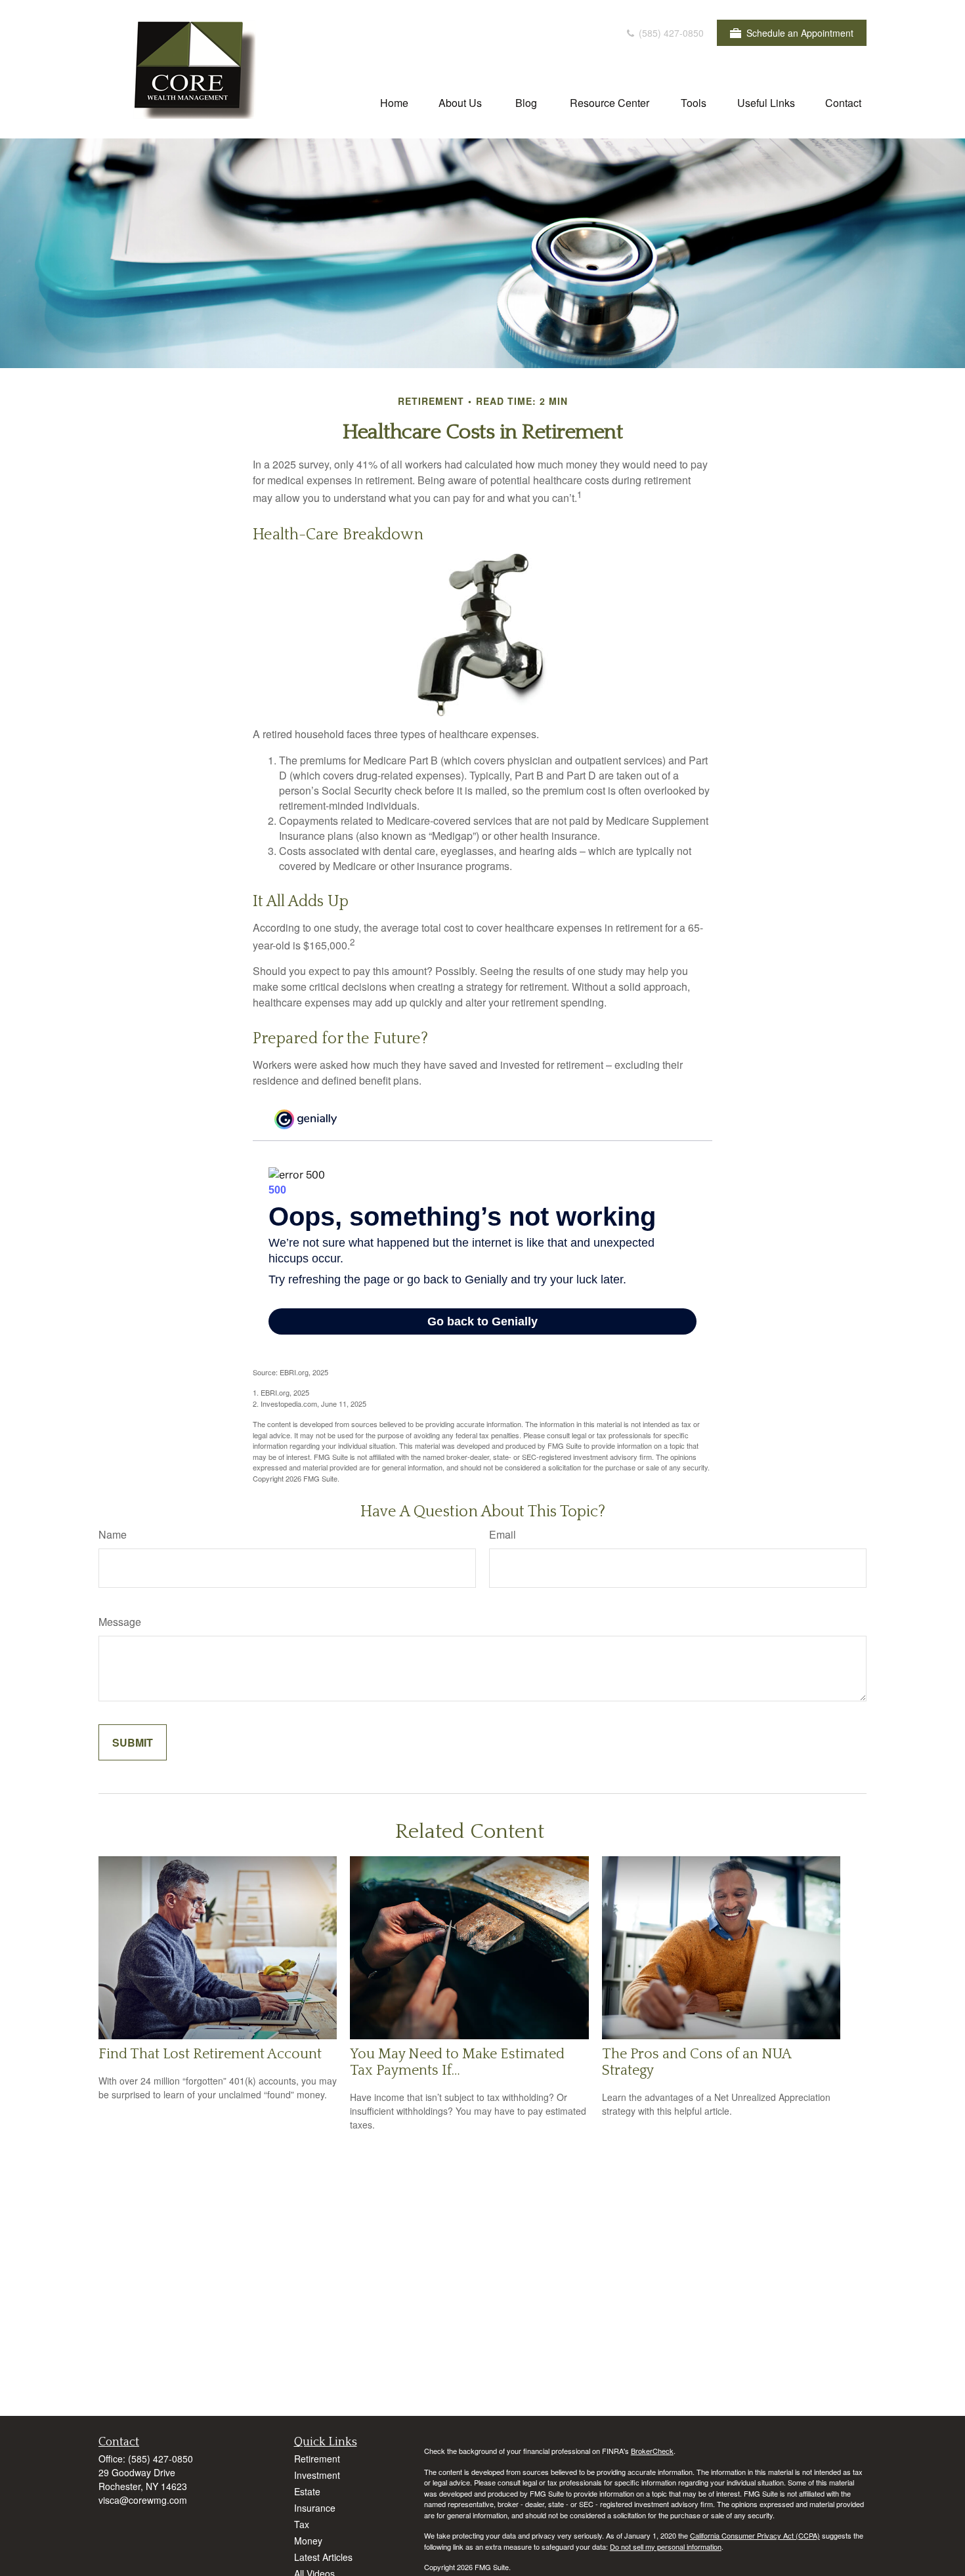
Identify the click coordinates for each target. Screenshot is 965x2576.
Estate (307, 2491)
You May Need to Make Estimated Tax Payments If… (457, 2062)
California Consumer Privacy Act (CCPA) (755, 2535)
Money (308, 2541)
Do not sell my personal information (666, 2546)
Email (503, 1534)
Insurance (315, 2508)
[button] (394, 102)
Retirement (317, 2459)
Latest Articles (323, 2557)
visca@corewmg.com (143, 2500)
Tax (302, 2524)
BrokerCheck (652, 2451)
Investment (317, 2475)
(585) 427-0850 (670, 33)
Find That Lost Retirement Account (210, 2054)
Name (113, 1534)
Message (120, 1622)
